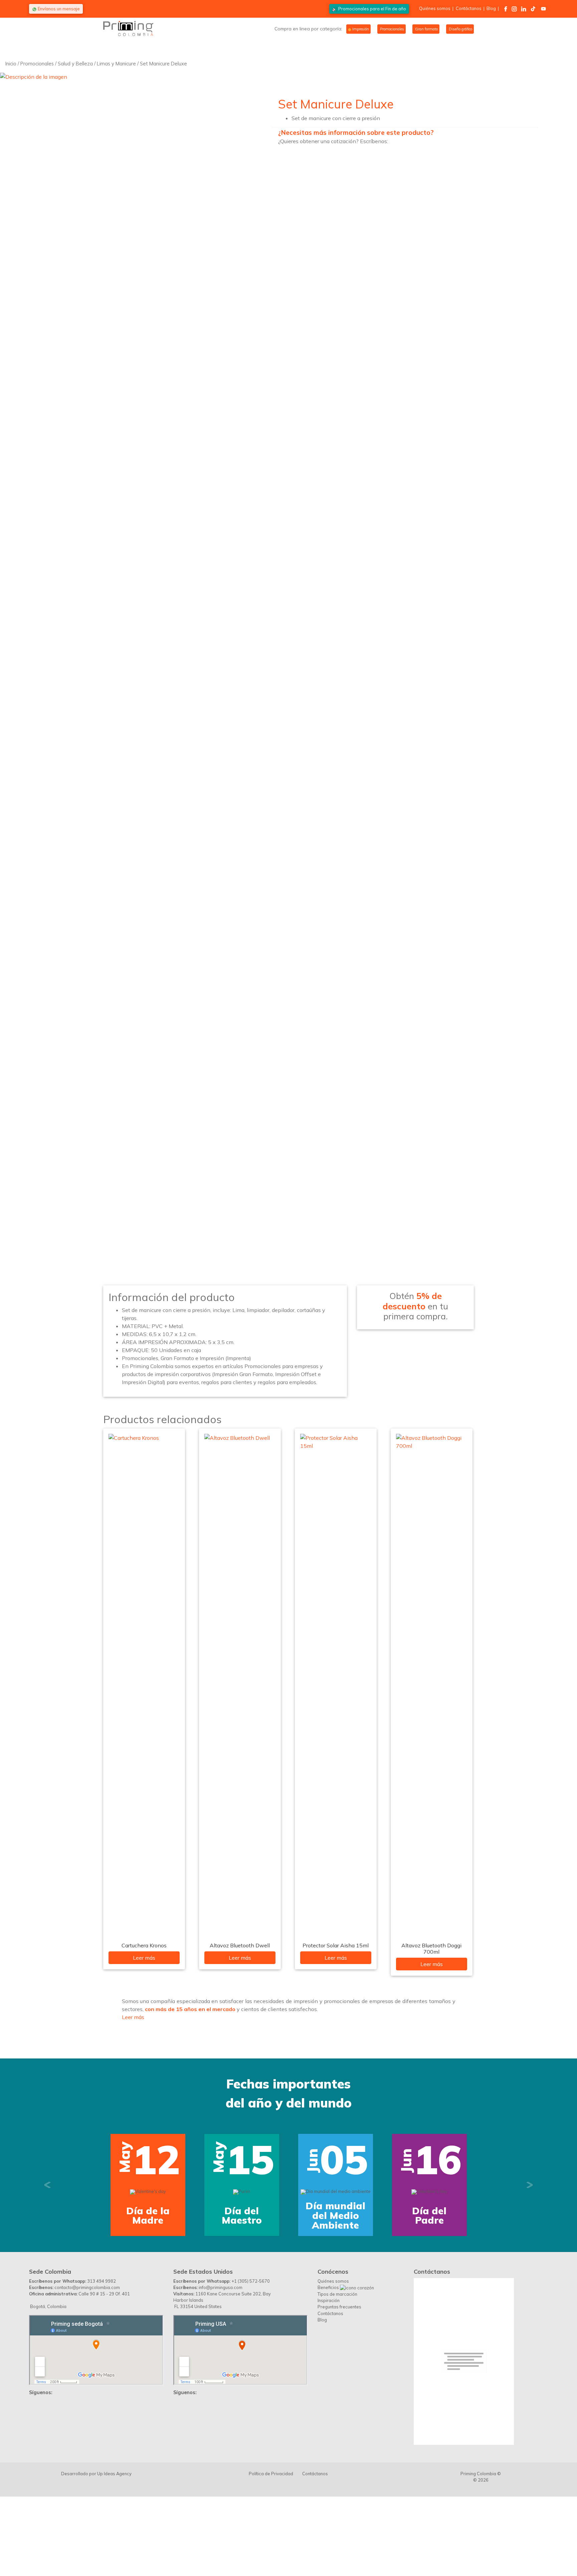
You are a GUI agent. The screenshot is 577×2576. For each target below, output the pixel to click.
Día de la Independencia (148, 2285)
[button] (48, 2220)
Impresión (360, 29)
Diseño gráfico (460, 29)
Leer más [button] (133, 2017)
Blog (491, 8)
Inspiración (329, 2370)
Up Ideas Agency (114, 2543)
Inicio (11, 64)
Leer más (144, 1958)
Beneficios (329, 2357)
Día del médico (429, 2285)
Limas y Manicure (116, 64)
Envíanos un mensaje (58, 9)
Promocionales (392, 29)
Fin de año (372, 9)
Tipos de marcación (337, 2363)
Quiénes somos (435, 8)
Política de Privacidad (271, 2543)
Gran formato (426, 29)
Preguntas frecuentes (339, 2376)
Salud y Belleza (75, 64)
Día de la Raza (336, 2285)
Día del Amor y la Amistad (242, 2285)
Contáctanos (469, 8)
